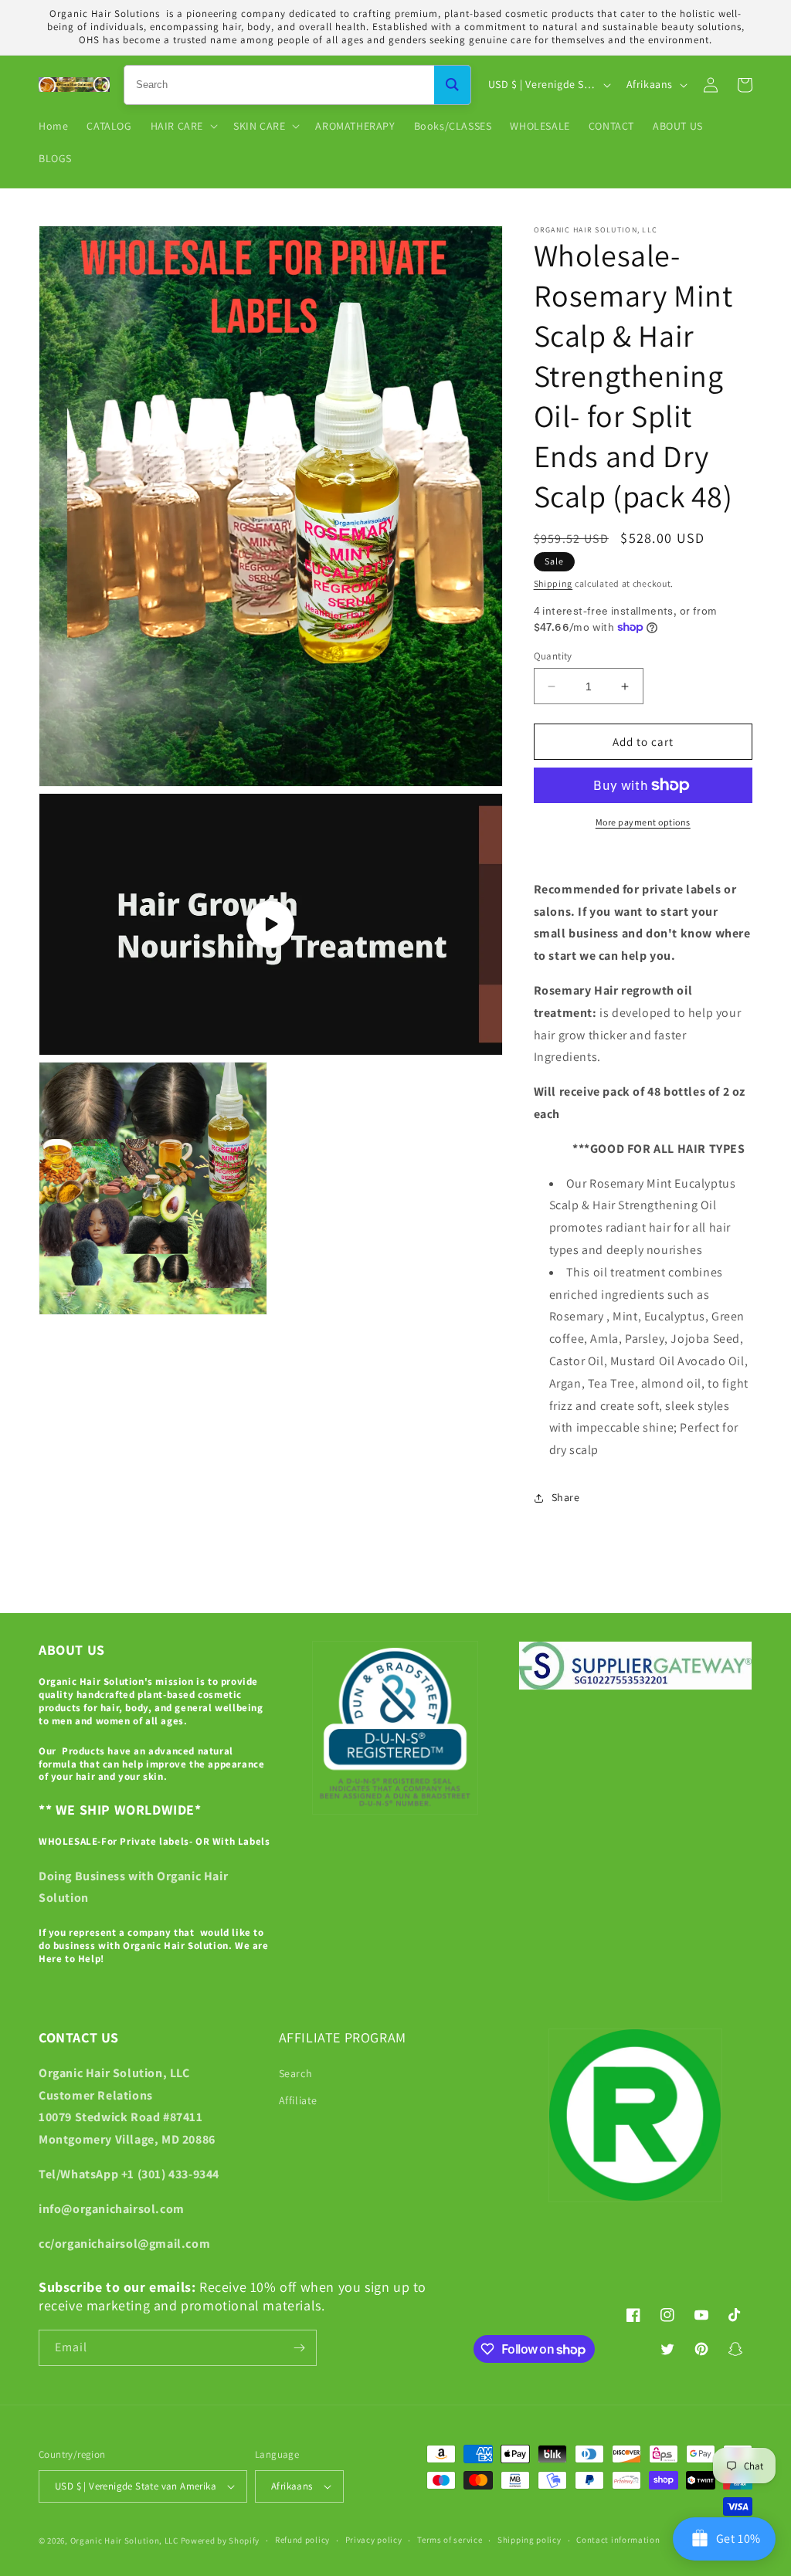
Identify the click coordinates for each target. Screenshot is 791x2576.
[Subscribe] (299, 2348)
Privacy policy (374, 2540)
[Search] (452, 85)
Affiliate (298, 2100)
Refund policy (302, 2540)
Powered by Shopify (221, 2540)
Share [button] (566, 1497)
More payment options (643, 822)
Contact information (618, 2540)
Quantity (553, 656)
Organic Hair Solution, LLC (124, 2540)
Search (296, 2073)
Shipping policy (530, 2540)
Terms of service (450, 2540)
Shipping (553, 583)
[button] (183, 126)
